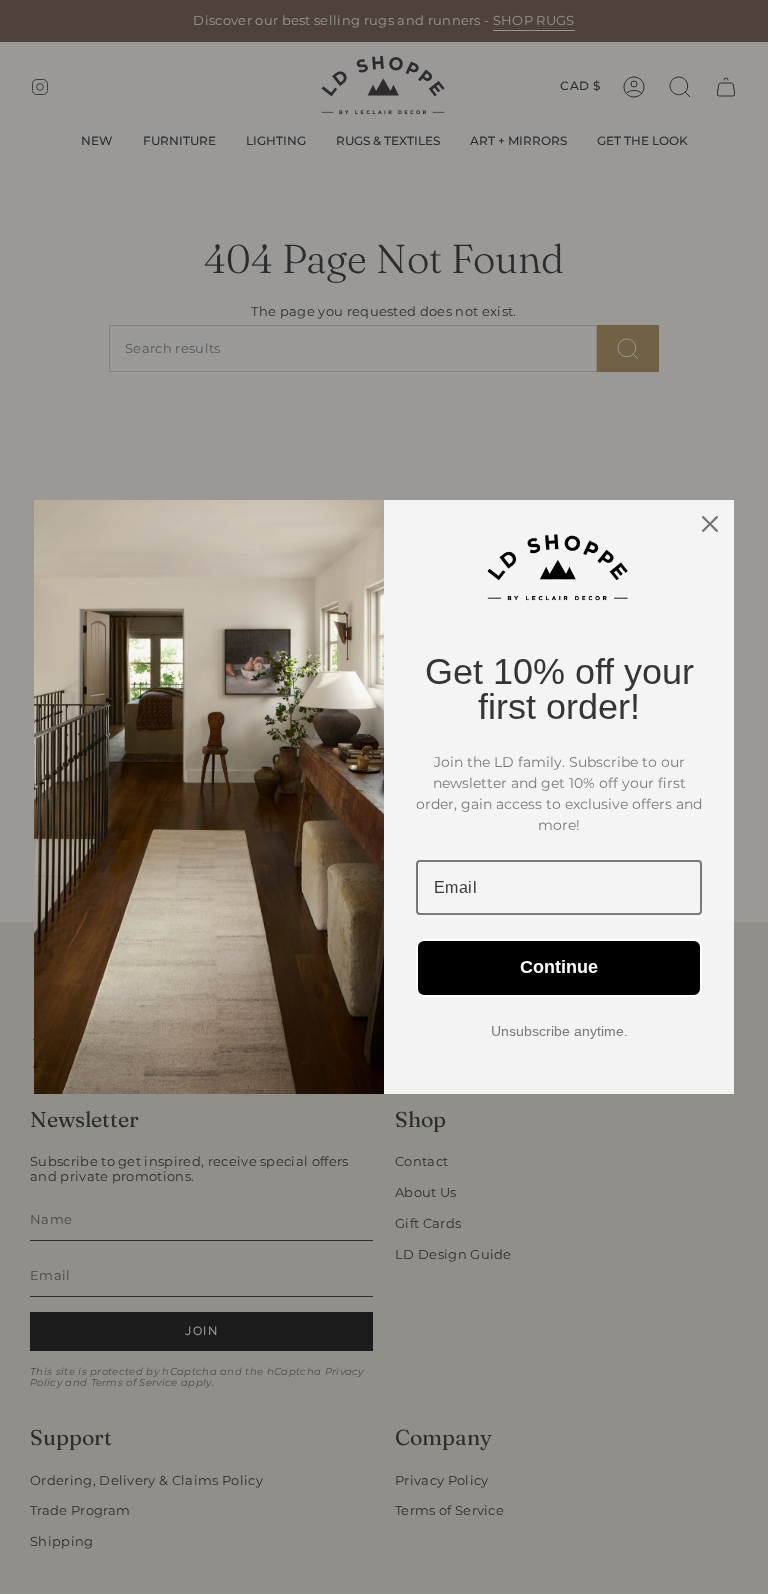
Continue (559, 967)
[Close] (710, 524)
